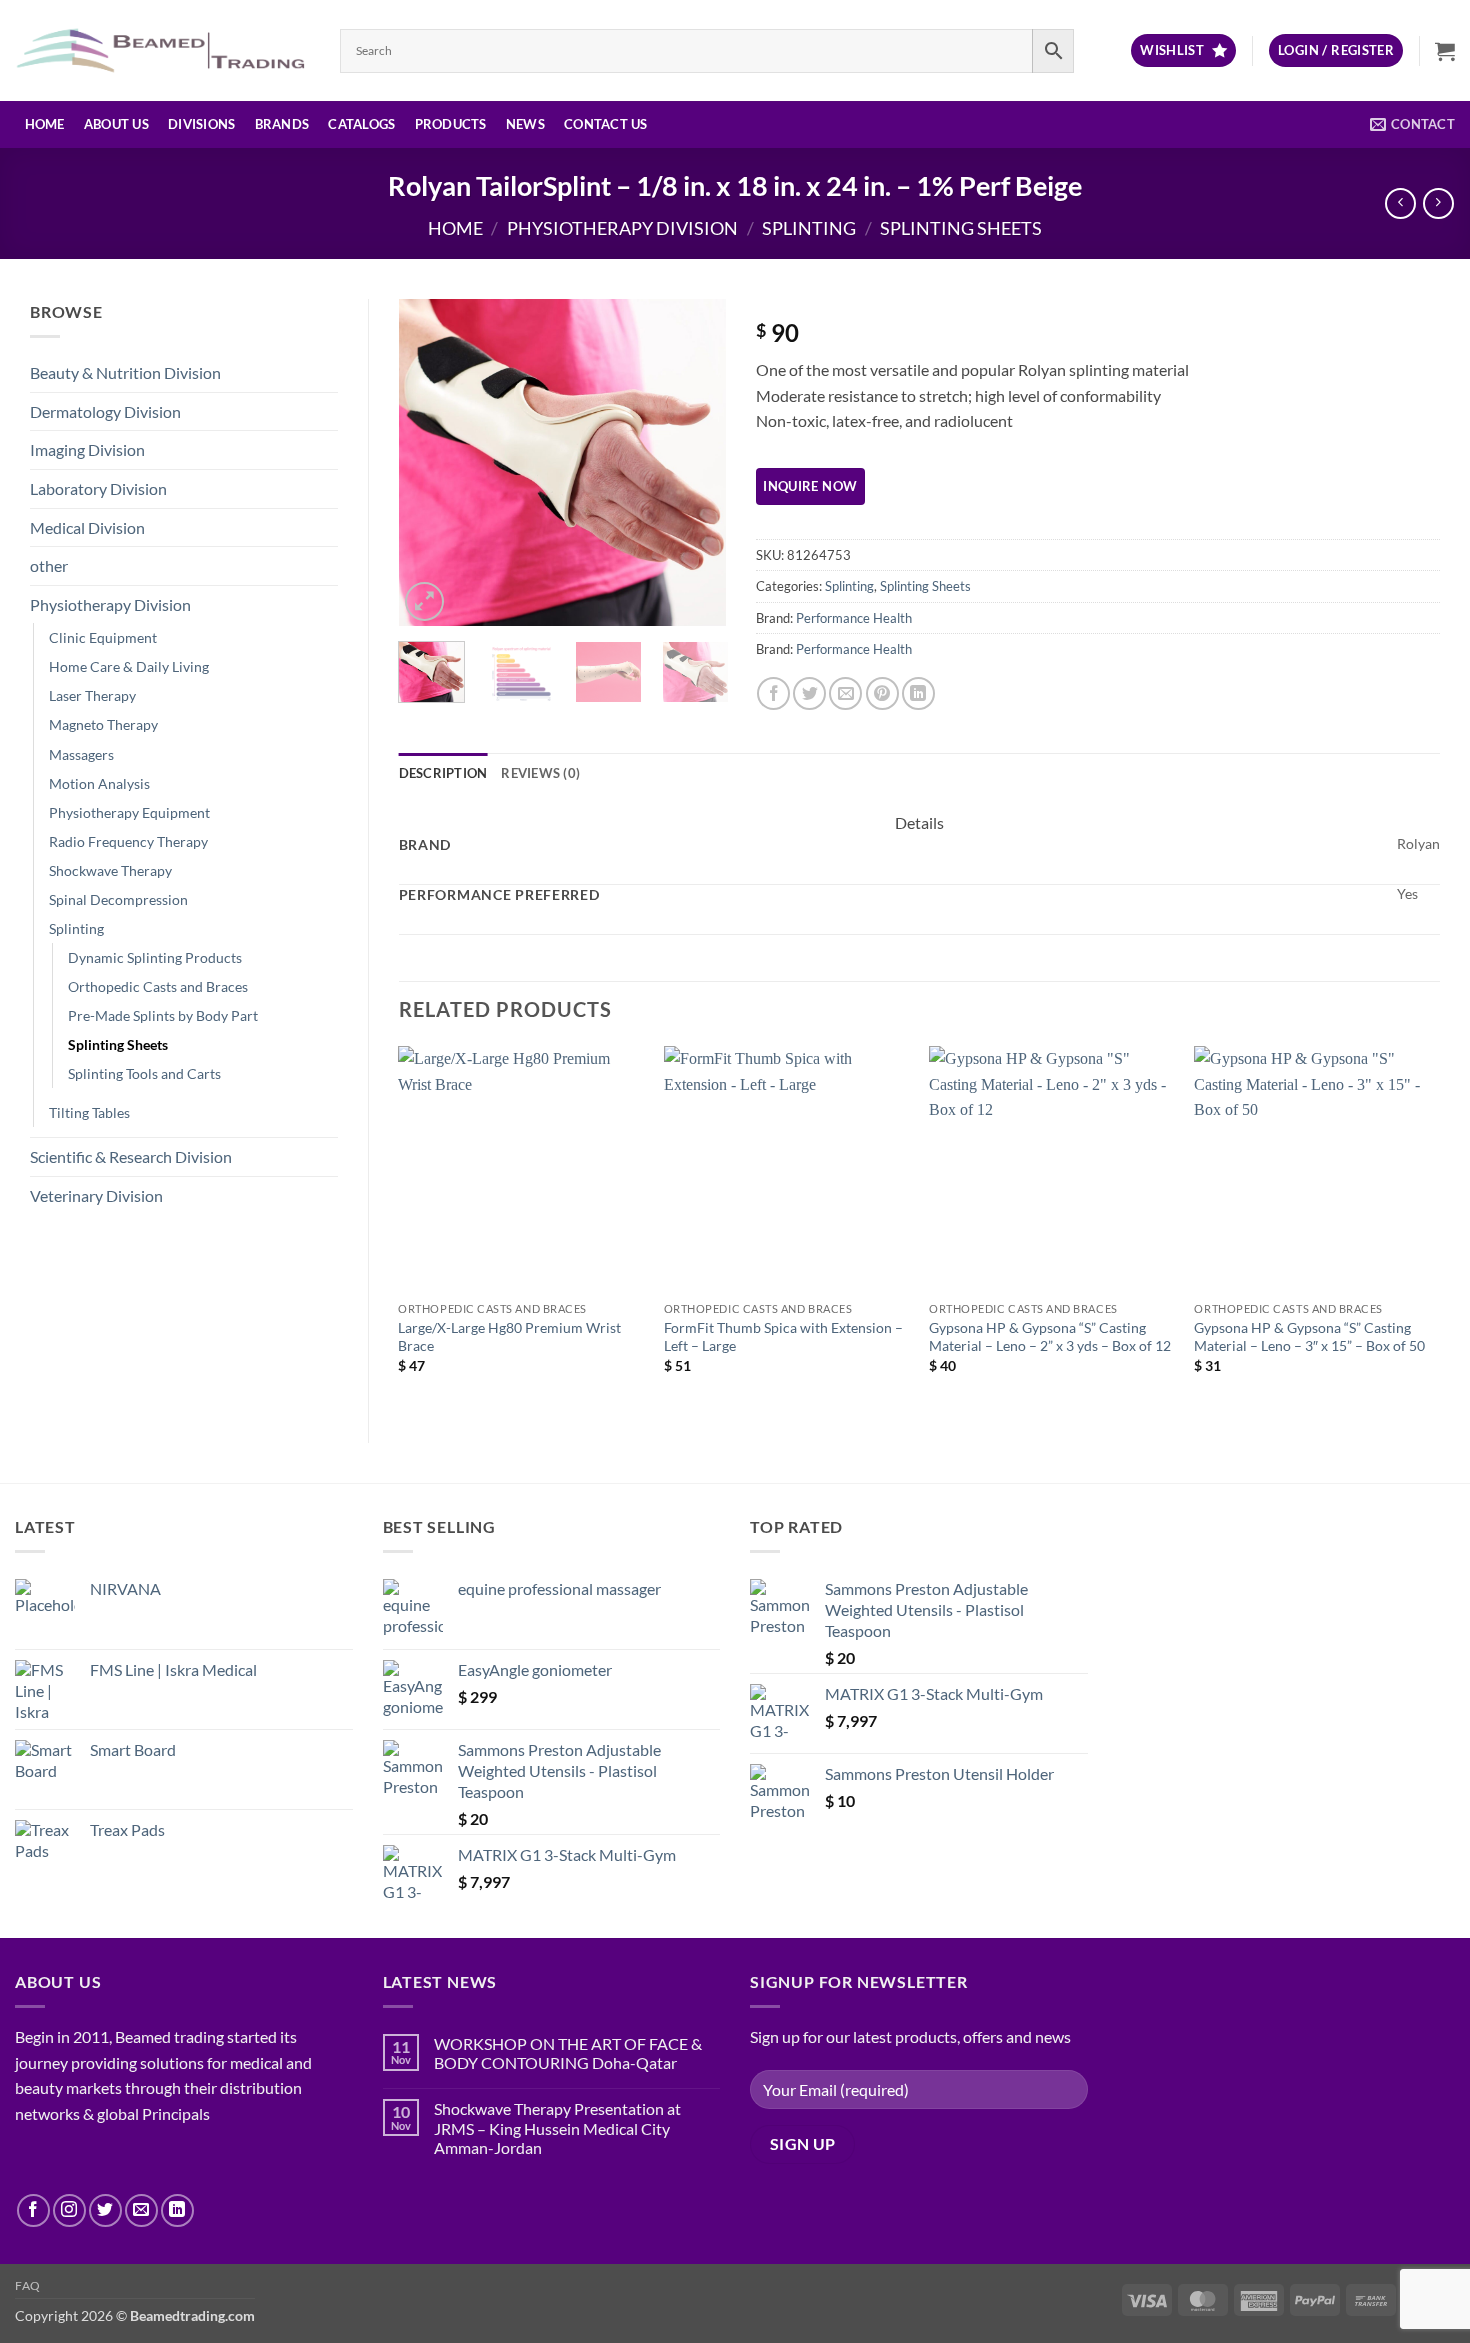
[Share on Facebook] (773, 693)
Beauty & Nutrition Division (125, 372)
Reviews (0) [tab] (540, 773)
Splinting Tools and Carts (144, 1073)
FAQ (28, 2285)
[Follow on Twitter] (105, 2210)
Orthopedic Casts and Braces (158, 986)
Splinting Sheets (961, 228)
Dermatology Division (105, 411)
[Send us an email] (141, 2210)
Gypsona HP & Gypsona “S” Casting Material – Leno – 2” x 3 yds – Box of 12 (1050, 1337)
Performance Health (854, 618)
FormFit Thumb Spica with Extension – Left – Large (783, 1337)
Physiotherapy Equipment (129, 812)
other (49, 565)
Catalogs (361, 124)
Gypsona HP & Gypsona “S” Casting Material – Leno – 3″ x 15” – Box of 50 (1309, 1337)
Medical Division (87, 527)
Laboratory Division (98, 488)
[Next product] (1400, 203)
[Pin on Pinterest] (882, 693)
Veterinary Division (96, 1195)
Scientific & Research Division (131, 1156)
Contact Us (606, 124)
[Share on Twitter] (809, 693)
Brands (282, 124)
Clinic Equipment (103, 637)
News (525, 124)
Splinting (809, 228)
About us (116, 124)
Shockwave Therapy (110, 870)
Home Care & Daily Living (129, 666)
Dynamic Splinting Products (155, 957)
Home (45, 124)
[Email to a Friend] (845, 693)
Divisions (201, 124)
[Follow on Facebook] (33, 2210)
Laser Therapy (92, 695)
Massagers (81, 754)
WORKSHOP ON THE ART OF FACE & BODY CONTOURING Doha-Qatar (568, 2053)
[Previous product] (1438, 203)
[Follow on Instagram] (69, 2210)
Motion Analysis (99, 783)
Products (451, 124)
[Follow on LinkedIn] (177, 2210)
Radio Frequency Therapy (128, 841)
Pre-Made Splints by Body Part (163, 1015)
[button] (1336, 50)
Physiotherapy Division (622, 228)
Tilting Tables (89, 1112)
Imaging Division (87, 449)
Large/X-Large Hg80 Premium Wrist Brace (509, 1337)
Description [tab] (443, 773)
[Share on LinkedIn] (918, 693)
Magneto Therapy (103, 724)
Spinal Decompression (118, 899)
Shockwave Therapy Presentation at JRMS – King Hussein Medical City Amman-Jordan (557, 2127)
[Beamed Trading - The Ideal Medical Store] (162, 50)
